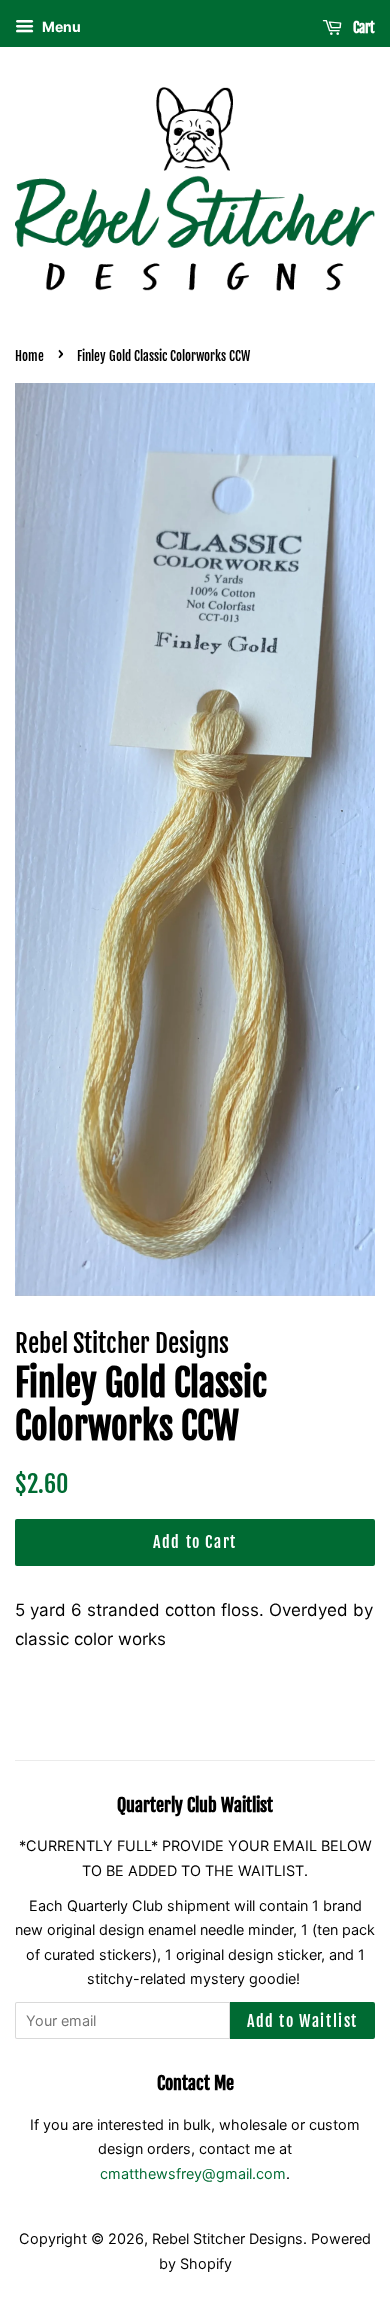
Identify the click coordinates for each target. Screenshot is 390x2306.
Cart (362, 27)
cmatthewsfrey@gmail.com (193, 2173)
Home (29, 356)
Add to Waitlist (302, 2021)
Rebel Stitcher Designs (227, 2238)
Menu (60, 26)
